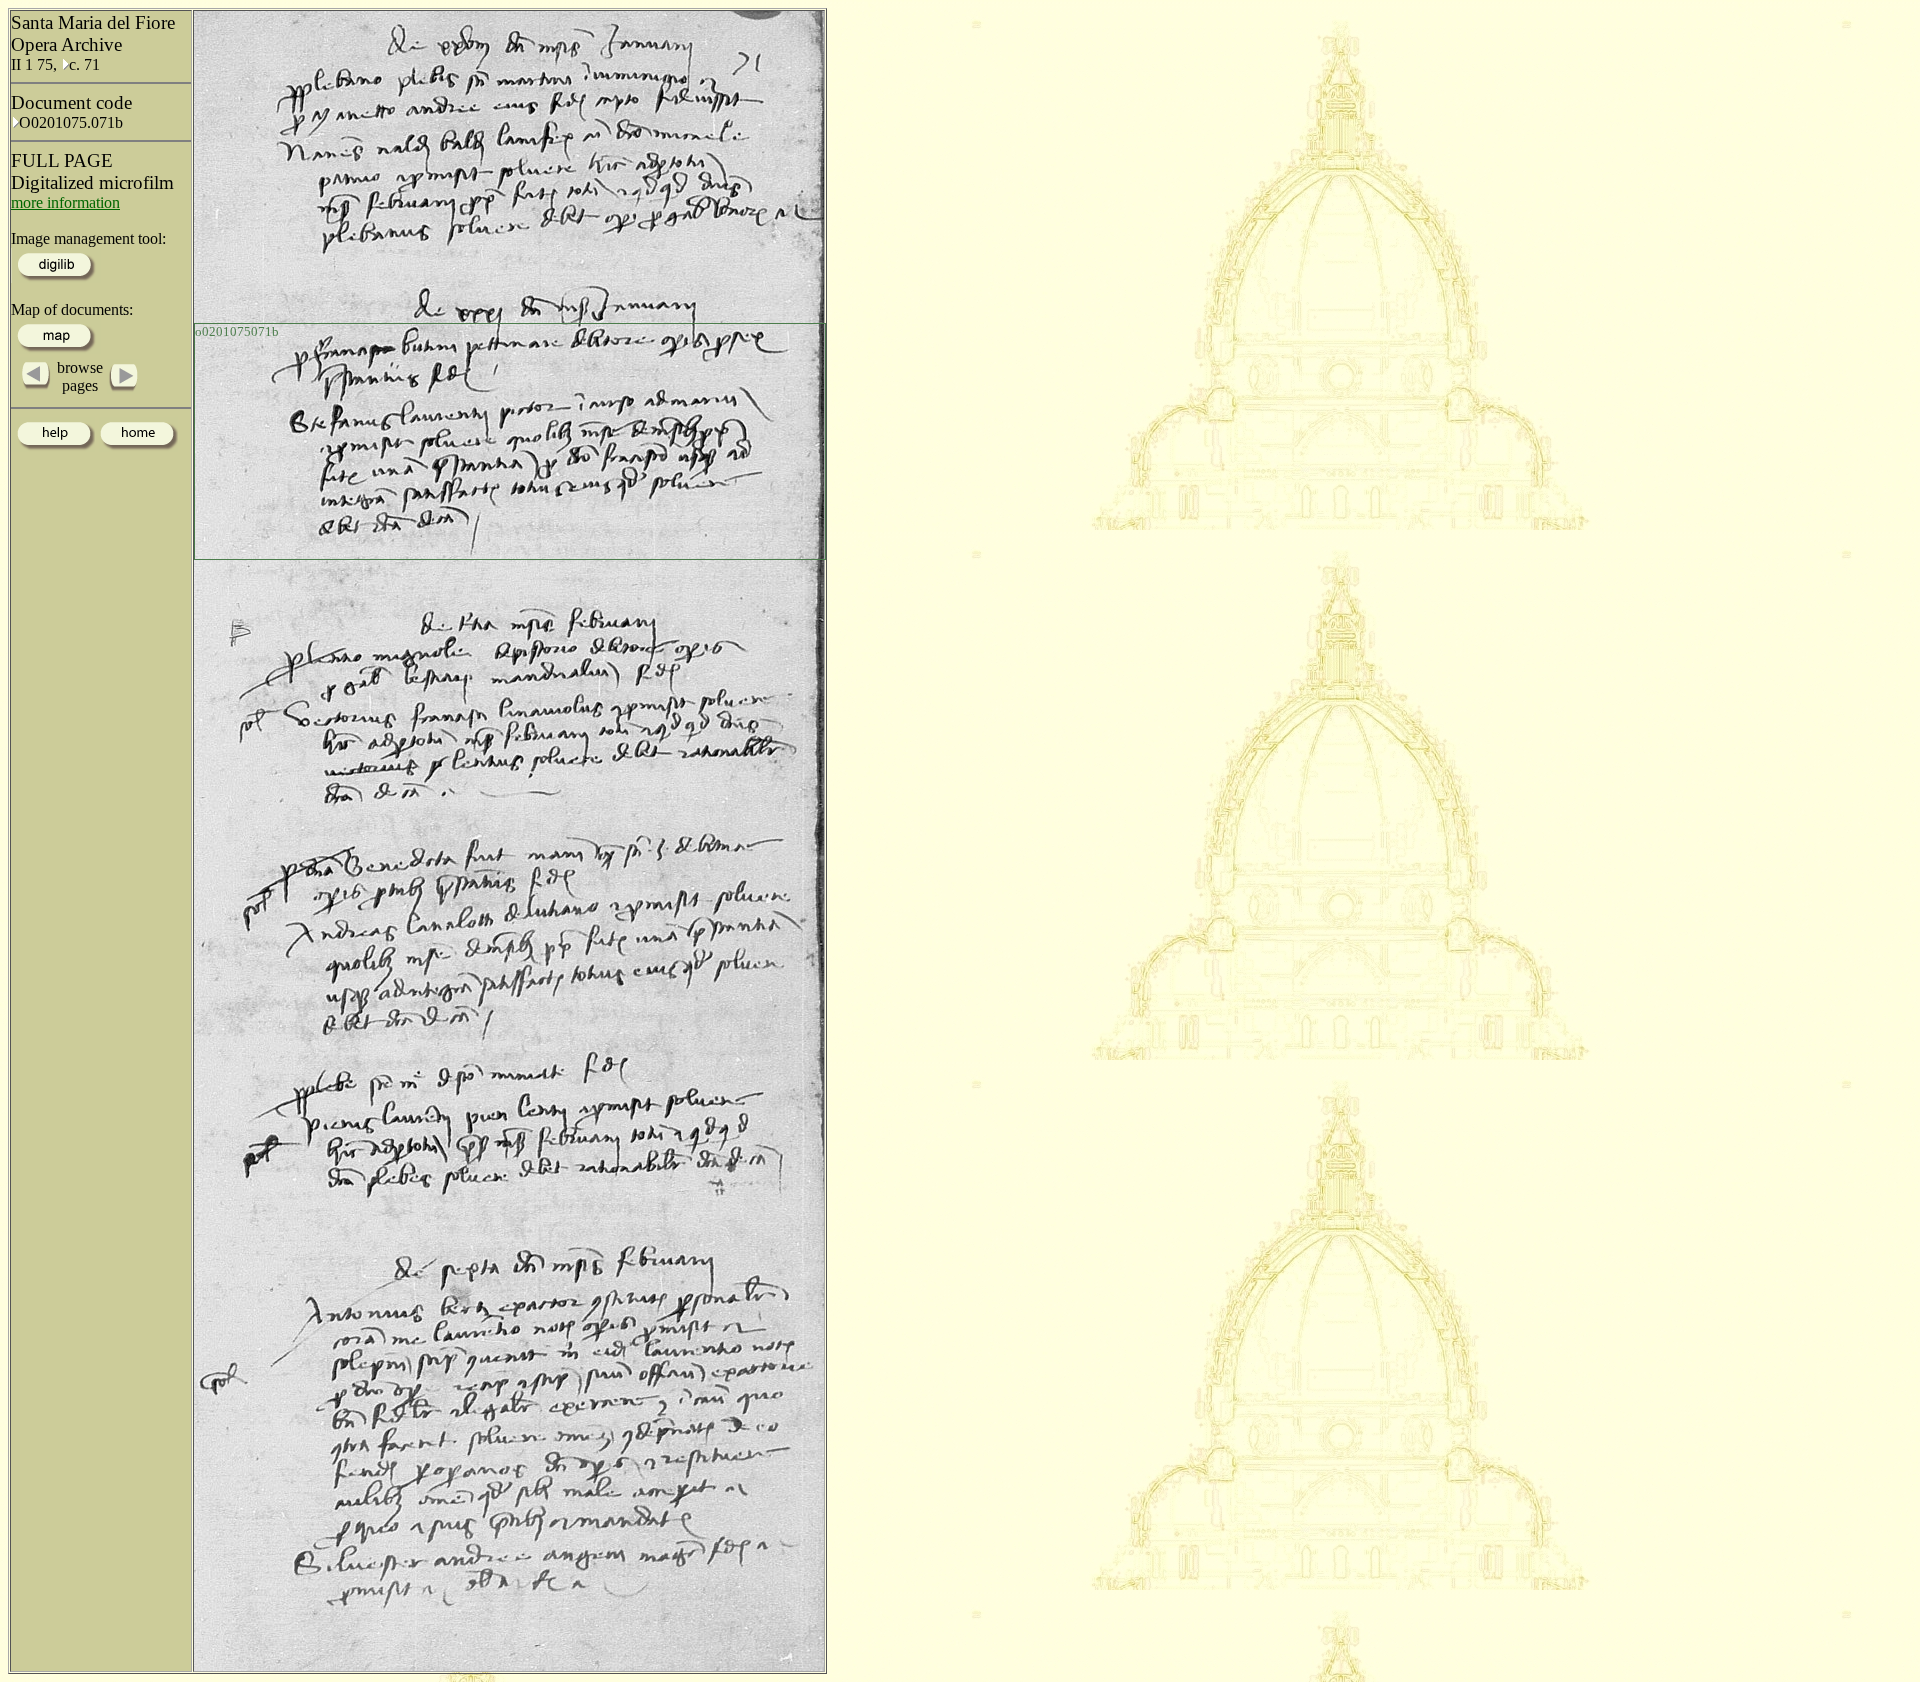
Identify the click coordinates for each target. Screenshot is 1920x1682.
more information (65, 202)
